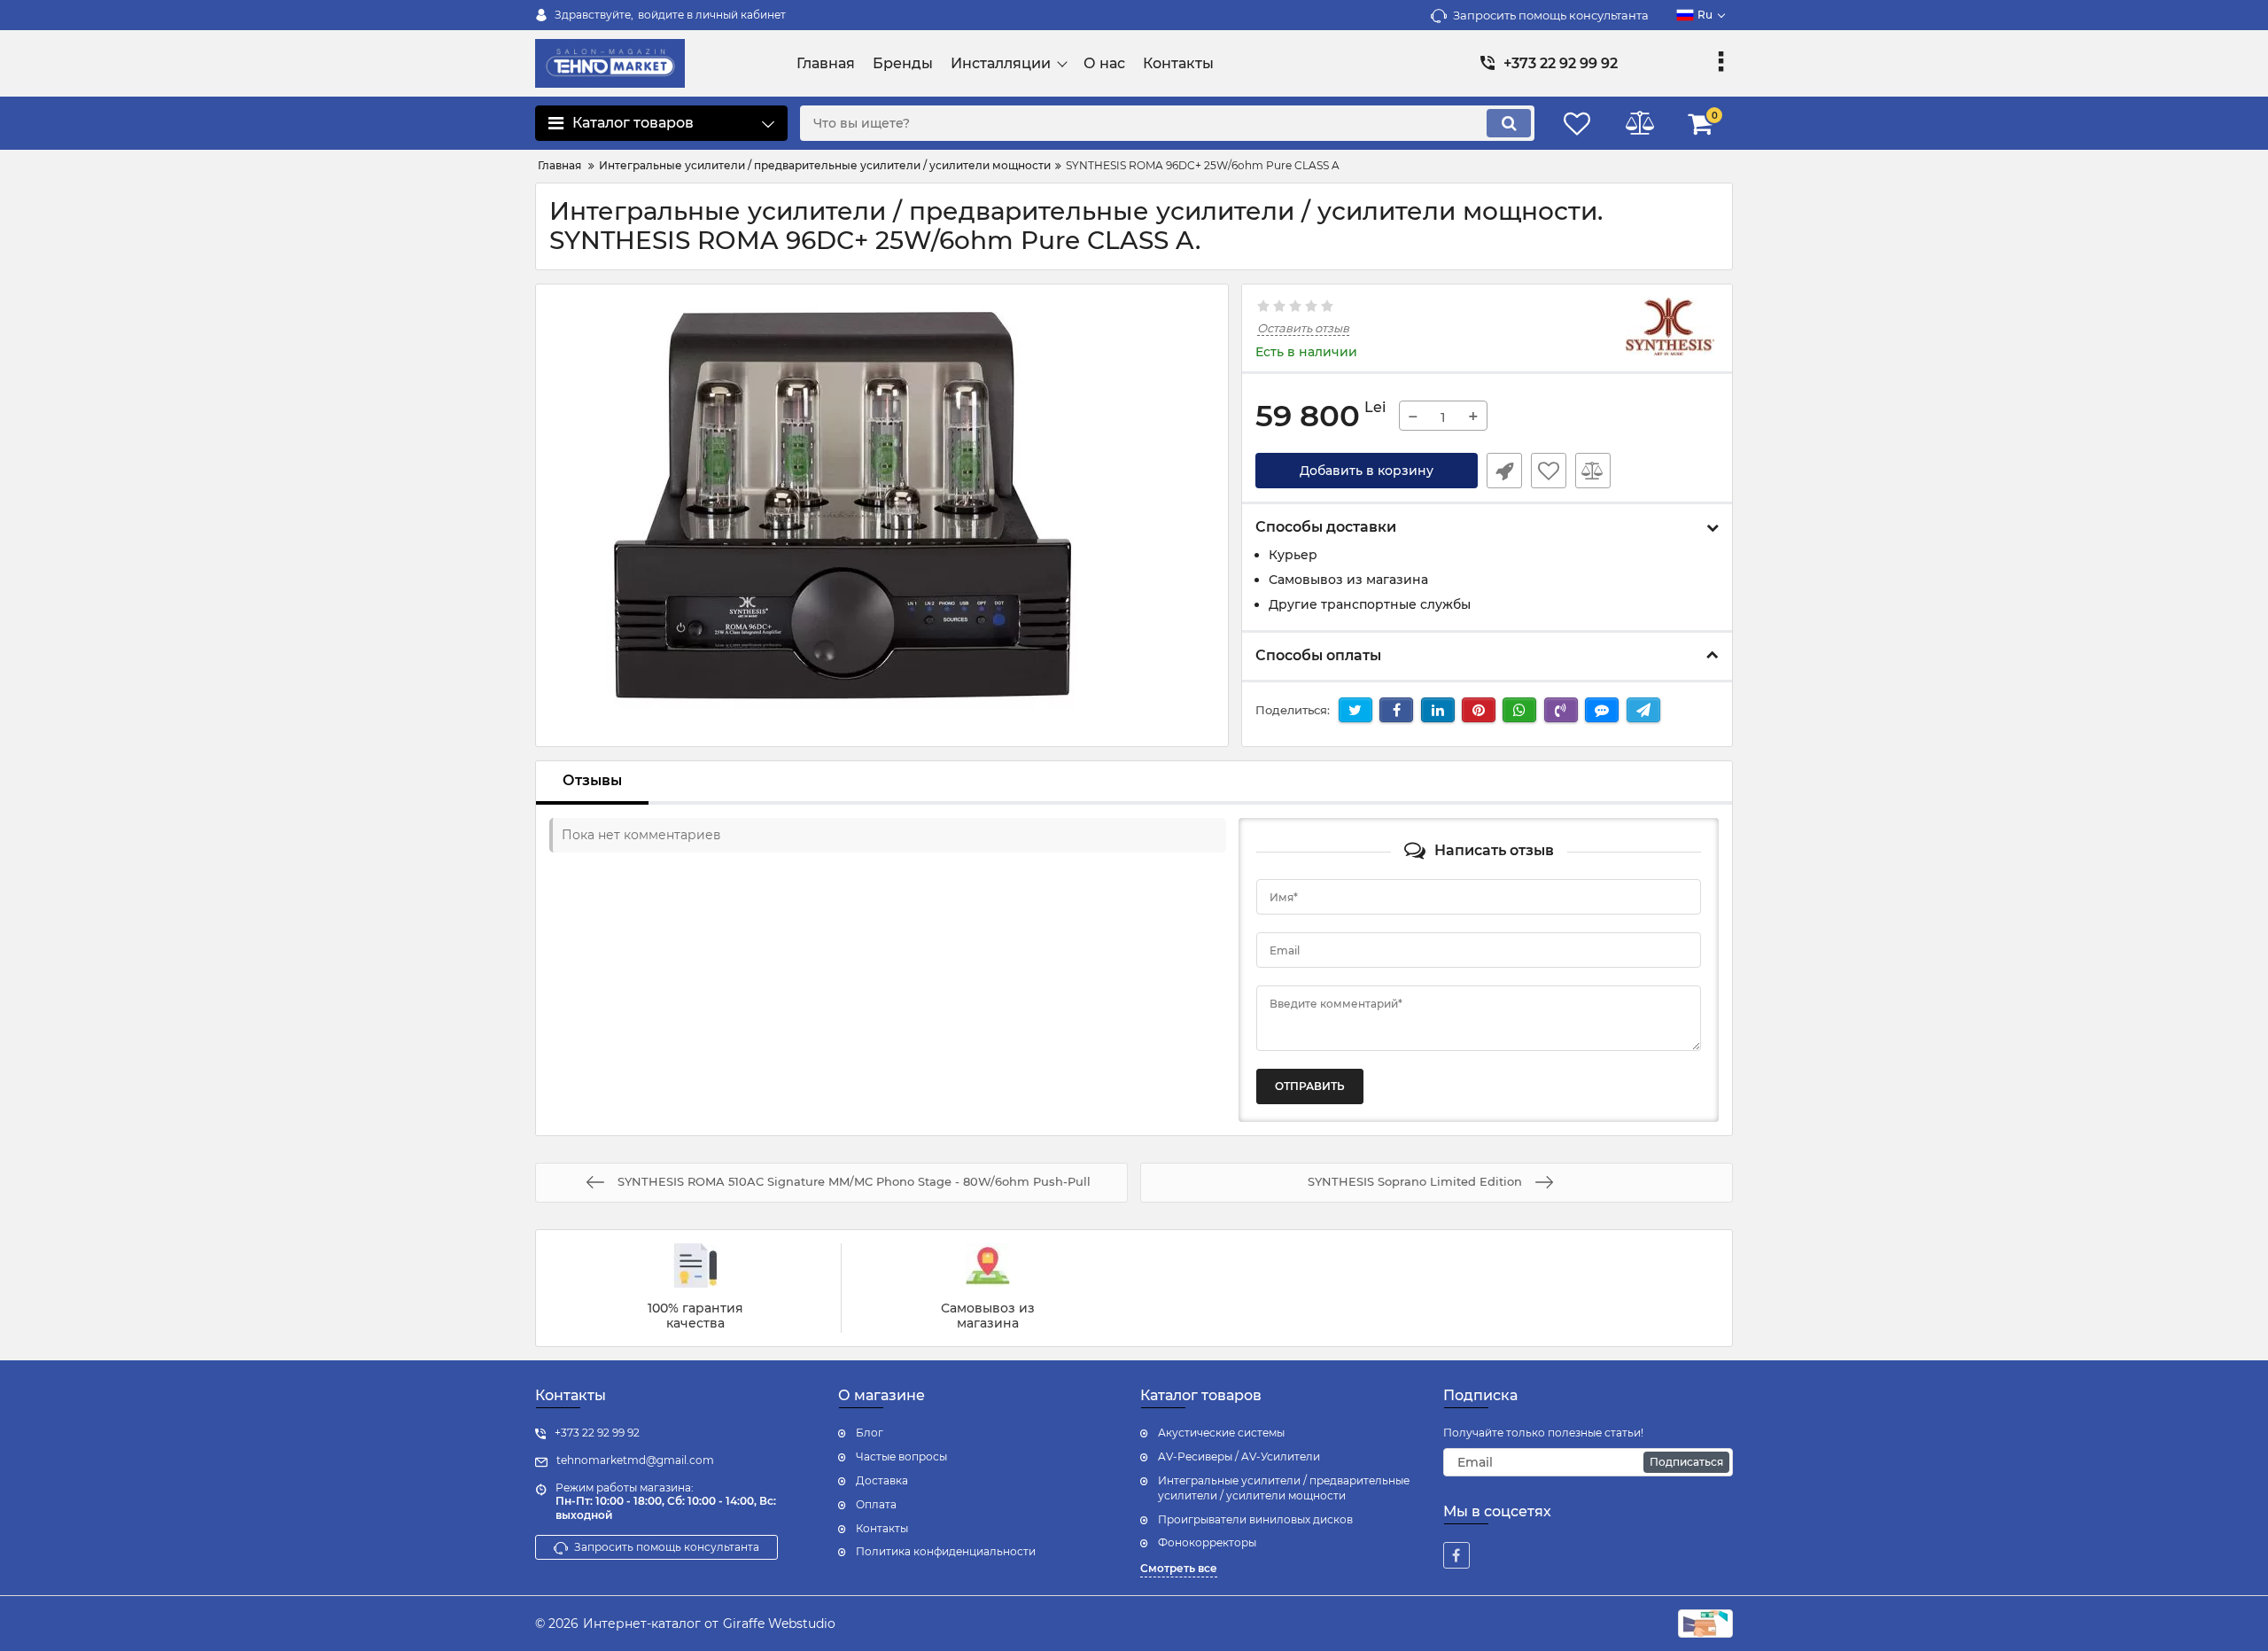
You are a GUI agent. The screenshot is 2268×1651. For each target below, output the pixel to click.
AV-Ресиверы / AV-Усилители (1239, 1456)
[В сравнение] (1593, 471)
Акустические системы (1221, 1433)
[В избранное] (1549, 471)
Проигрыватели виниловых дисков (1255, 1519)
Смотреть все (1179, 1568)
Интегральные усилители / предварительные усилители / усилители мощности (1284, 1488)
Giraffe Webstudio (779, 1624)
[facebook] (1456, 1555)
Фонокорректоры (1207, 1542)
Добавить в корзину (1367, 471)
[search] (1509, 123)
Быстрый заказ (1504, 471)
